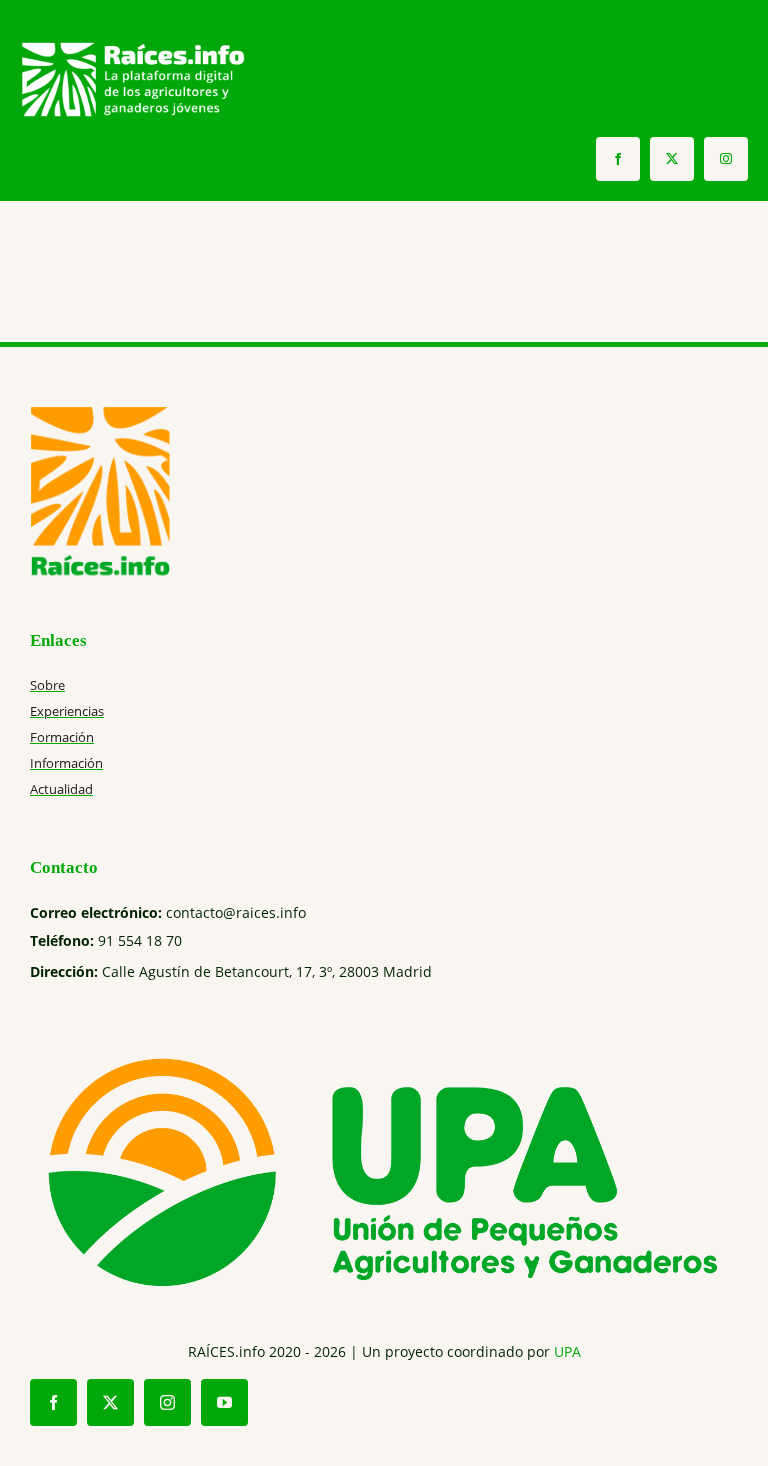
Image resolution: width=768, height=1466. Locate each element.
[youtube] (224, 1402)
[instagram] (726, 159)
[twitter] (672, 159)
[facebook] (618, 159)
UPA (567, 1351)
